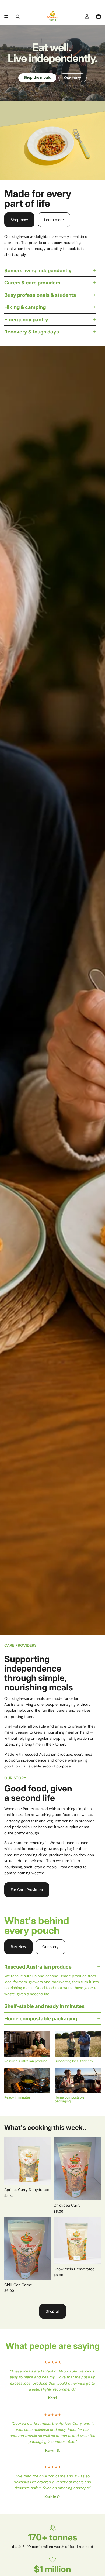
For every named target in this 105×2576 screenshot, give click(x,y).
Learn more (54, 220)
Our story (73, 78)
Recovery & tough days (32, 332)
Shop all (53, 2311)
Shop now (19, 220)
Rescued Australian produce (38, 1967)
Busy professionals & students (40, 295)
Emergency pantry (26, 319)
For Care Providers (27, 1890)
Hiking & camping (25, 307)
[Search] (18, 16)
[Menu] (6, 16)
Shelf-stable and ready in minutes (44, 2006)
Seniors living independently (38, 270)
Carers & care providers (32, 283)
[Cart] (99, 16)
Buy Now (18, 1947)
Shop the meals (37, 78)
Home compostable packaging (41, 2018)
